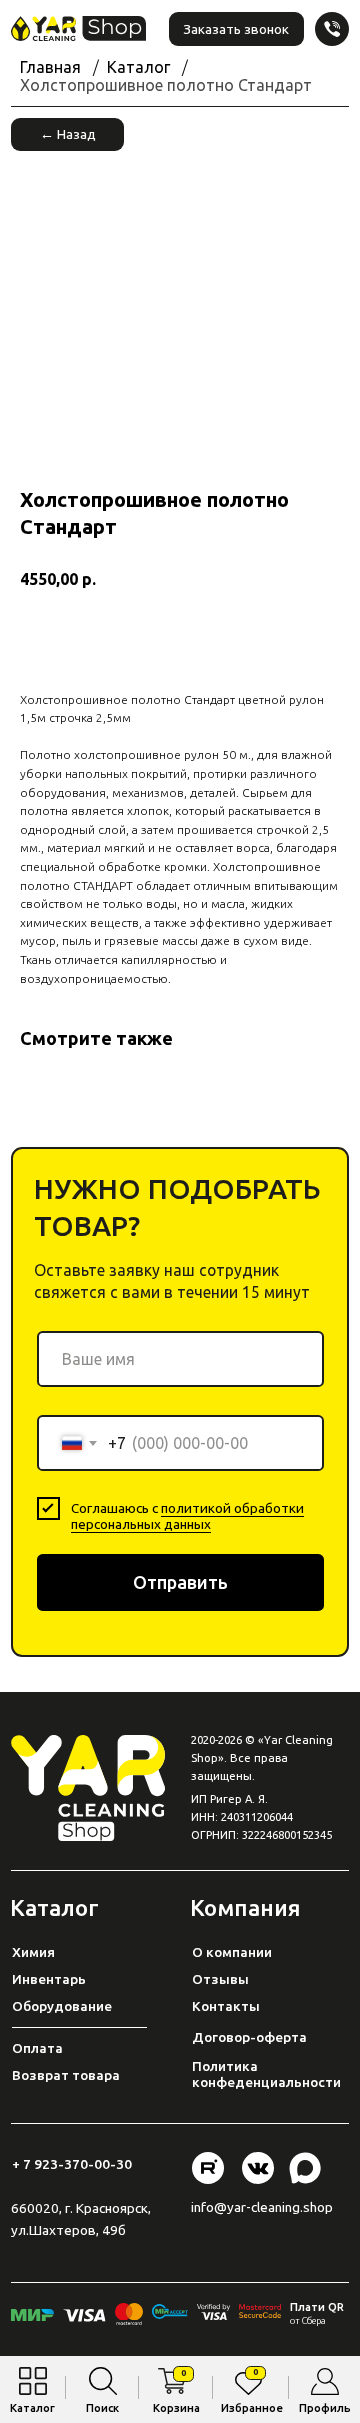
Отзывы (220, 1979)
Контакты (226, 2006)
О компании (232, 1952)
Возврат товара (66, 2075)
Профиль (325, 2408)
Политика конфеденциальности (266, 2074)
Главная (50, 67)
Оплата (37, 2048)
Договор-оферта (249, 2037)
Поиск (102, 2408)
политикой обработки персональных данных (187, 1516)
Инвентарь (49, 1979)
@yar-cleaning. (258, 2207)
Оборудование (62, 2006)
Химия (33, 1952)
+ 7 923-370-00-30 (72, 2164)
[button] (236, 29)
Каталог (32, 2408)
